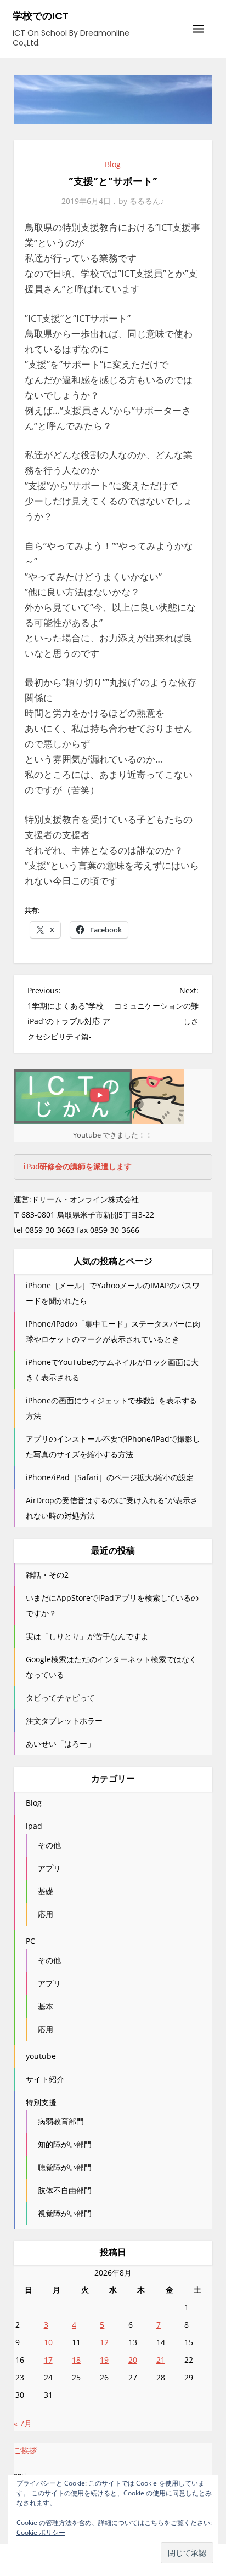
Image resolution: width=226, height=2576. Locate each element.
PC (30, 1941)
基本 (46, 2006)
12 (104, 2342)
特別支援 (41, 2102)
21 (161, 2360)
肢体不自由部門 (65, 2190)
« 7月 (23, 2423)
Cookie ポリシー (41, 2532)
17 (48, 2360)
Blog (113, 164)
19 (104, 2360)
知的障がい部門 (65, 2144)
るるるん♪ (147, 201)
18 (76, 2360)
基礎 (46, 1891)
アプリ (49, 1868)
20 (133, 2360)
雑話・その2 (47, 1575)
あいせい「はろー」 (60, 1744)
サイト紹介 (45, 2079)
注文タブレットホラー (64, 1721)
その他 (49, 1845)
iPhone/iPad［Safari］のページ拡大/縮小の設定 (110, 1477)
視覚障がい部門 (65, 2213)
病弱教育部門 (61, 2121)
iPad (77, 1167)
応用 (46, 1914)
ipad (34, 1826)
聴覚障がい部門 (65, 2167)
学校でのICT (41, 16)
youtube (41, 2056)
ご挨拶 (25, 2450)
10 (48, 2342)
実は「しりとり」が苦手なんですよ (87, 1636)
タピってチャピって (60, 1698)
